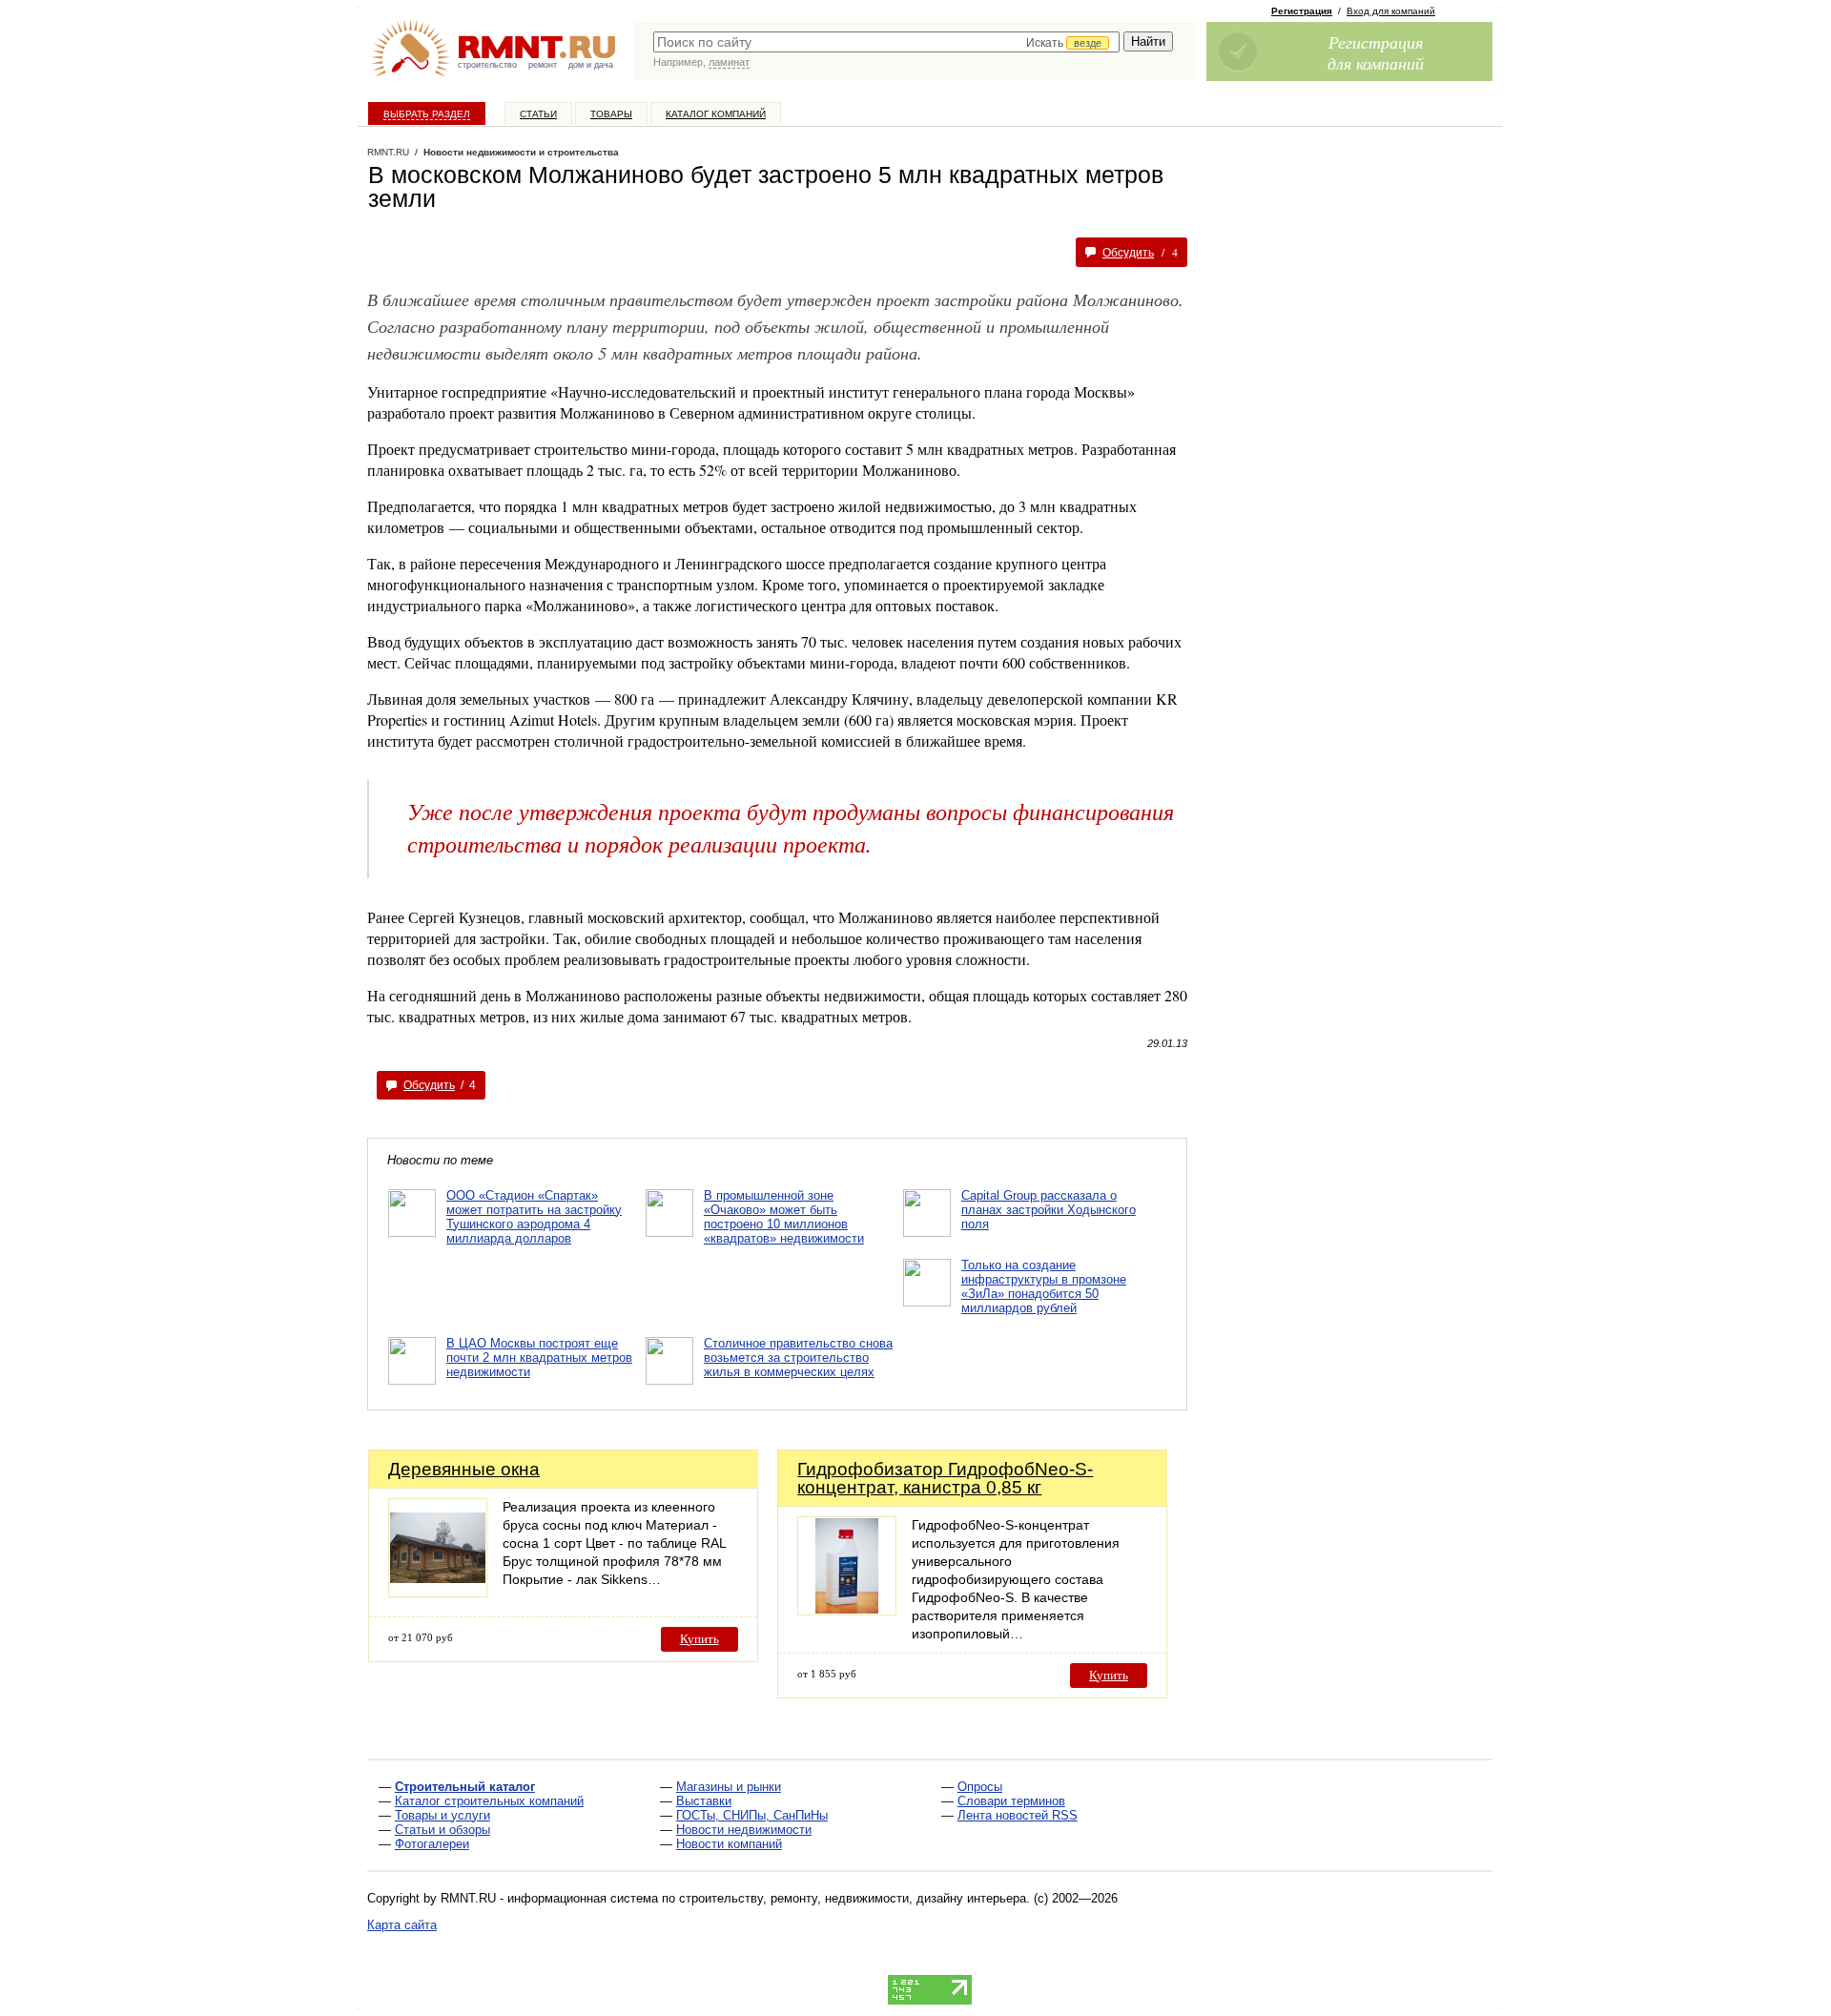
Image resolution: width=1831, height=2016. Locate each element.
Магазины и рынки (729, 1787)
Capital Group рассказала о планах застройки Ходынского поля (1049, 1210)
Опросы (980, 1787)
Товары (611, 114)
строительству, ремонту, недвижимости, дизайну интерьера (853, 1898)
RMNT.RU (388, 152)
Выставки (704, 1801)
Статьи (538, 114)
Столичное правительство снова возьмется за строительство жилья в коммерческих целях (798, 1358)
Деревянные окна (464, 1469)
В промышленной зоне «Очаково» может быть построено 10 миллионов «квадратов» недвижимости (784, 1217)
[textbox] (886, 42)
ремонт (543, 65)
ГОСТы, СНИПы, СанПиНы (752, 1815)
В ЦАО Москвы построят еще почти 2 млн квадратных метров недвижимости (539, 1358)
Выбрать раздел (427, 114)
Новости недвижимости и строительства (521, 152)
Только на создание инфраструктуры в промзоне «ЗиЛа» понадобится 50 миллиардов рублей (1044, 1286)
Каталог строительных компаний (489, 1801)
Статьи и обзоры (442, 1830)
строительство (487, 65)
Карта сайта (402, 1925)
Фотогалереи (432, 1844)
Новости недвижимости (744, 1830)
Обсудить (1128, 253)
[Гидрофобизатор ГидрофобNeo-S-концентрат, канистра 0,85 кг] (847, 1610)
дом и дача (591, 65)
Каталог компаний (716, 114)
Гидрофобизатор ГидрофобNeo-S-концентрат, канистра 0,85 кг (945, 1478)
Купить (699, 1639)
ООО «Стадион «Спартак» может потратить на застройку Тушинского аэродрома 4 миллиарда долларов (534, 1217)
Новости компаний (729, 1844)
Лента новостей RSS (1018, 1815)
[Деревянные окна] (438, 1592)
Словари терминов (1011, 1801)
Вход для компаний (1391, 11)
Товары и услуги (442, 1815)
